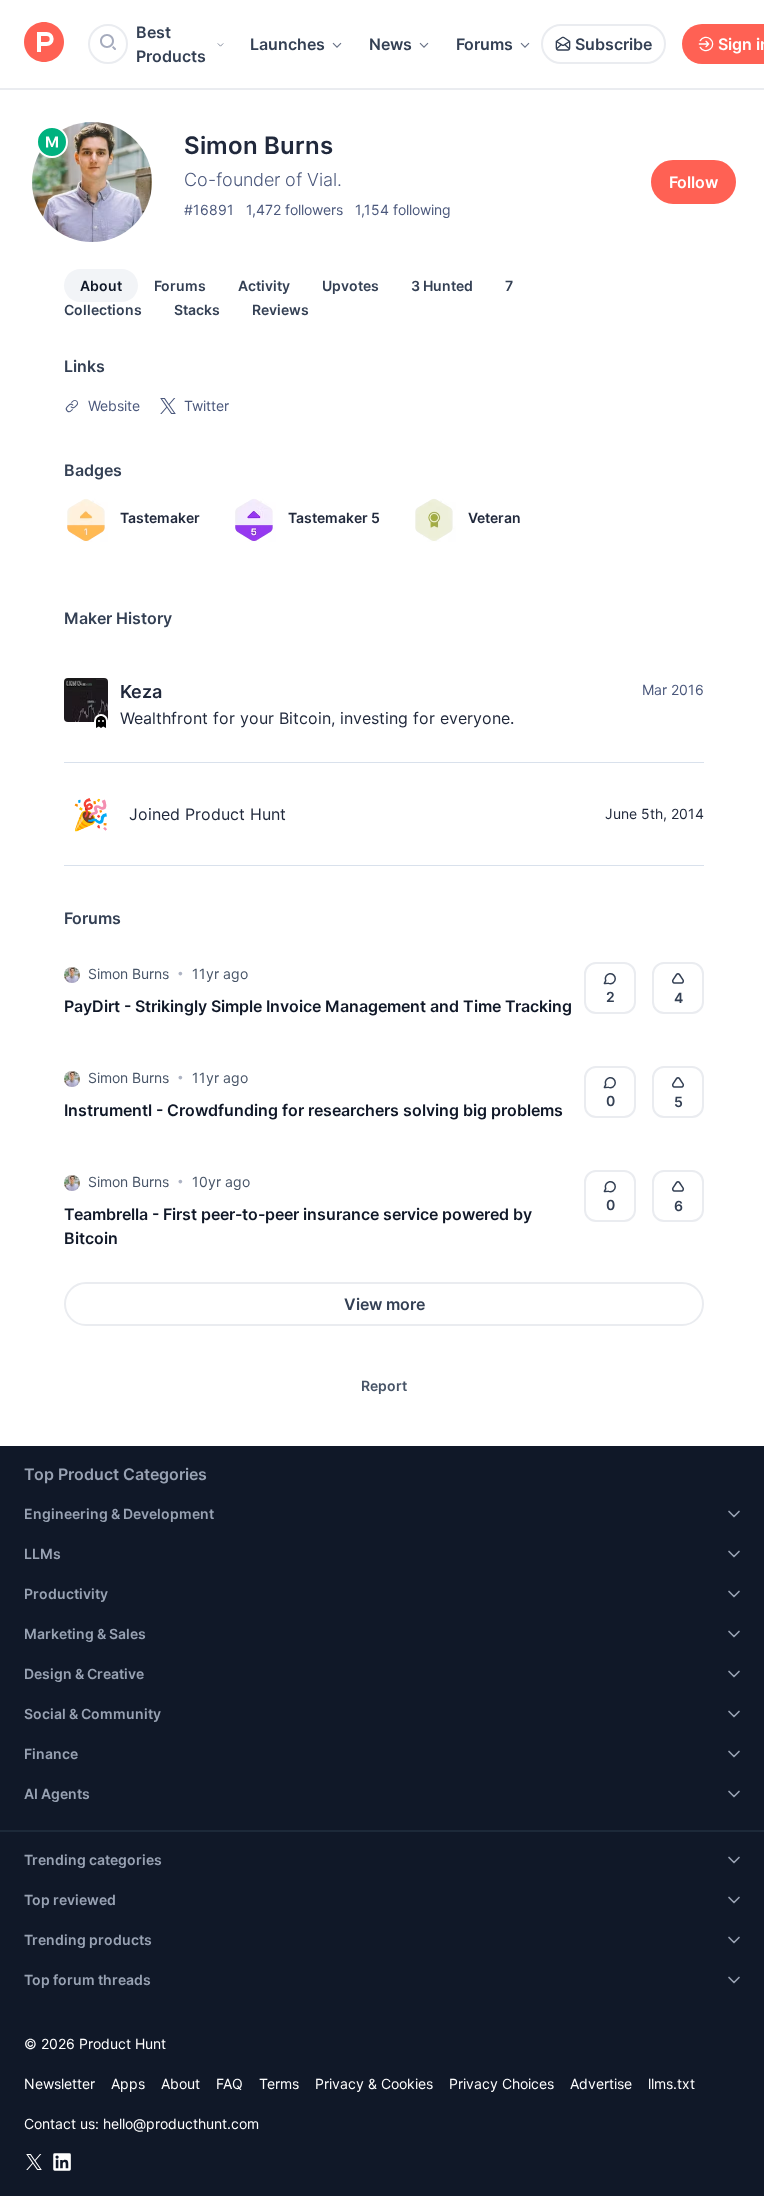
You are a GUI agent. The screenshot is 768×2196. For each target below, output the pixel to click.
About (101, 285)
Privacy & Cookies (374, 2083)
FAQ (229, 2083)
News (390, 44)
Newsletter (59, 2083)
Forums (484, 44)
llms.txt (671, 2083)
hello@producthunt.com (181, 2123)
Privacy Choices (501, 2083)
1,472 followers (294, 209)
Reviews (280, 309)
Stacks (197, 309)
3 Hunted (442, 285)
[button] (72, 974)
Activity (264, 285)
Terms (279, 2083)
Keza (141, 691)
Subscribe (613, 44)
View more (384, 1304)
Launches (287, 44)
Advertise (601, 2083)
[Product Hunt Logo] (44, 43)
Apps (128, 2083)
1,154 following (403, 209)
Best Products (171, 44)
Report (384, 1385)
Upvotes (350, 285)
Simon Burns (128, 973)
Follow (693, 182)
